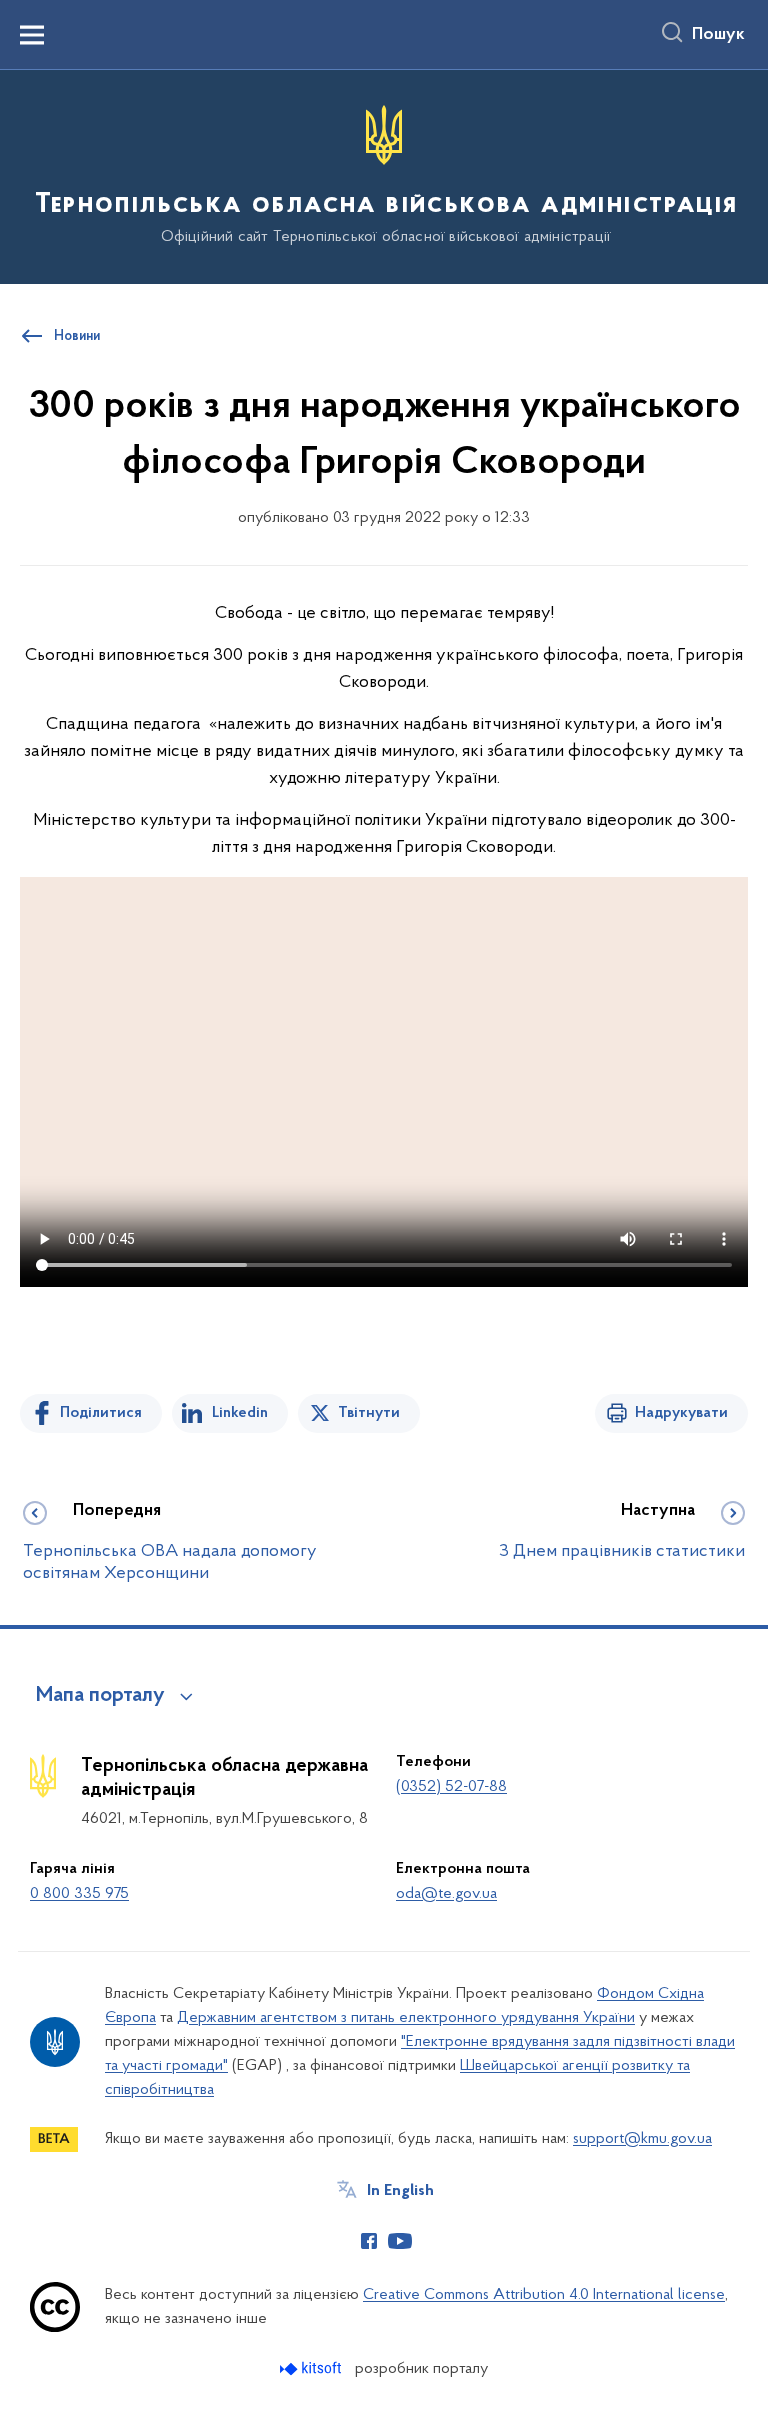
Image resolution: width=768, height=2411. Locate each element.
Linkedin (240, 1413)
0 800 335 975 (79, 1894)
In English (400, 2191)
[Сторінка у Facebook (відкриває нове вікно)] (369, 2241)
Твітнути (369, 1413)
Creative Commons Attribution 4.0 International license (544, 2295)
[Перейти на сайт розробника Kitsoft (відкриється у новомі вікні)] (312, 2368)
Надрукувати (681, 1413)
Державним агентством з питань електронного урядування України (406, 2018)
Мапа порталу (100, 1696)
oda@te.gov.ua (446, 1894)
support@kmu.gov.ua (642, 2139)
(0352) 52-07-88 (451, 1787)
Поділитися (101, 1413)
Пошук (718, 35)
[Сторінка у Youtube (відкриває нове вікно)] (400, 2241)
